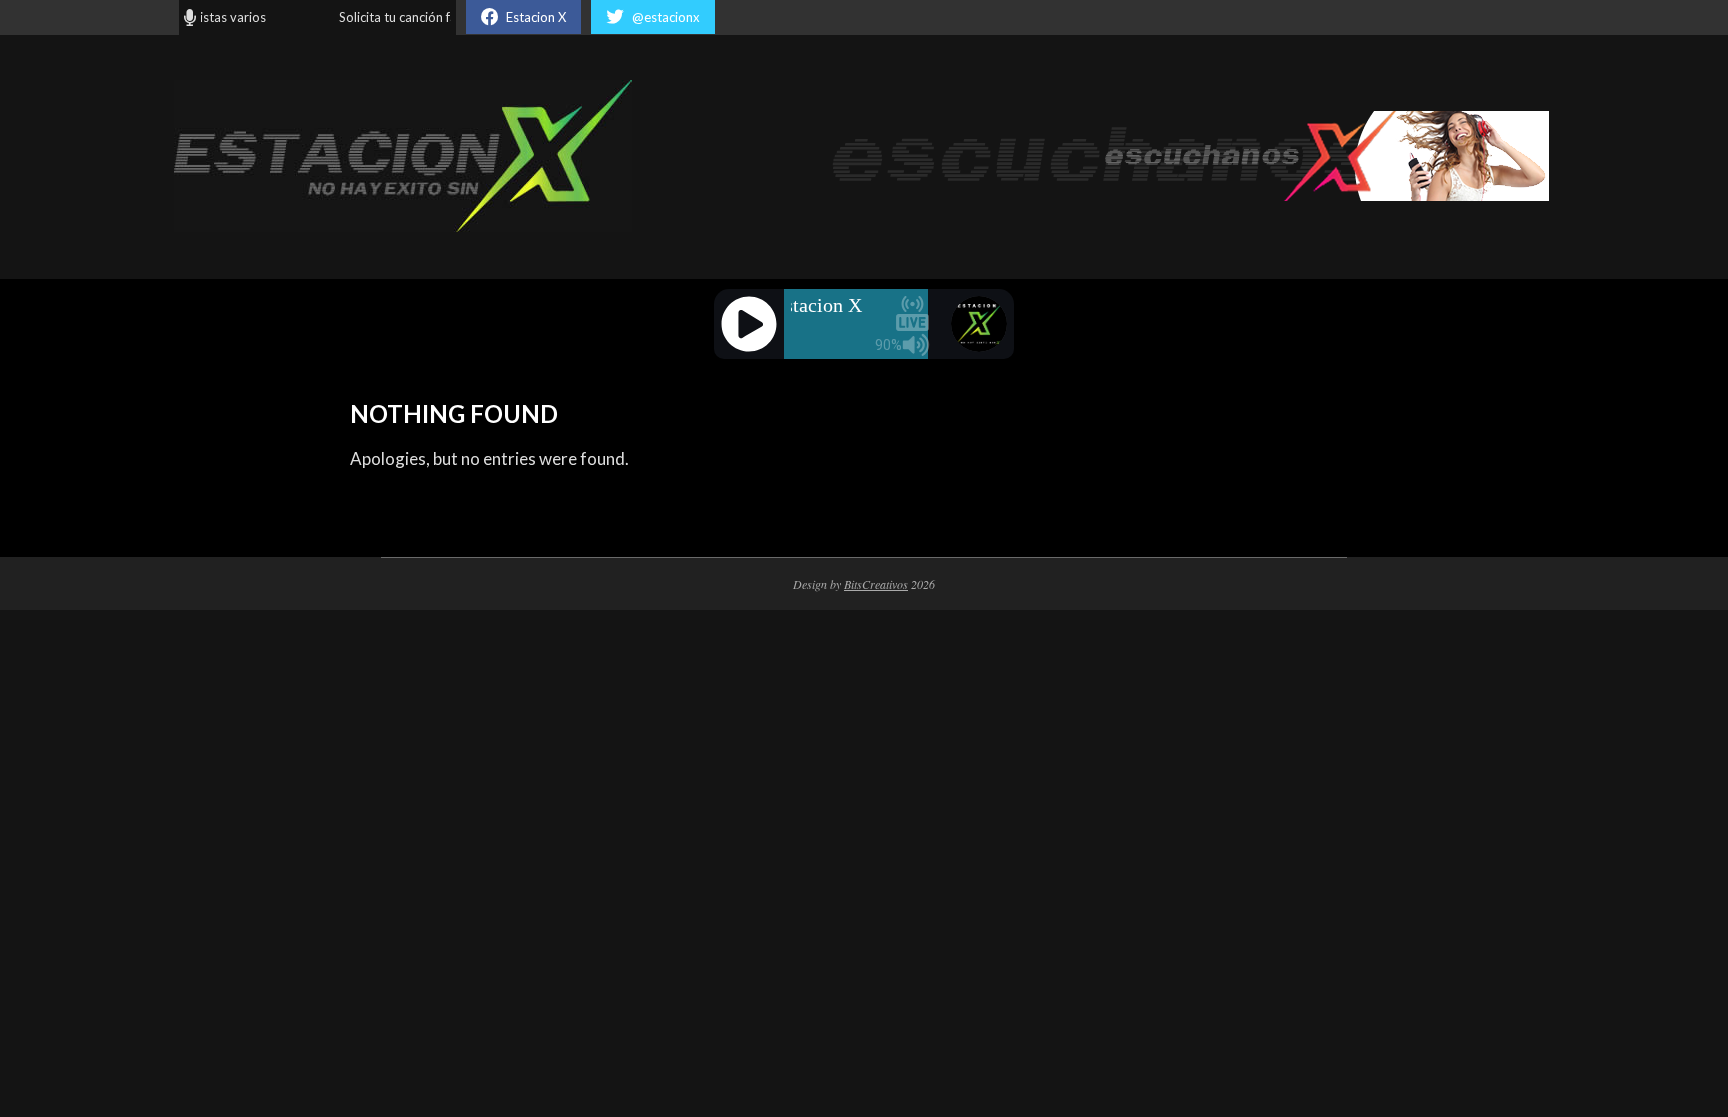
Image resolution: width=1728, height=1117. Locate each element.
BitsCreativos (876, 584)
